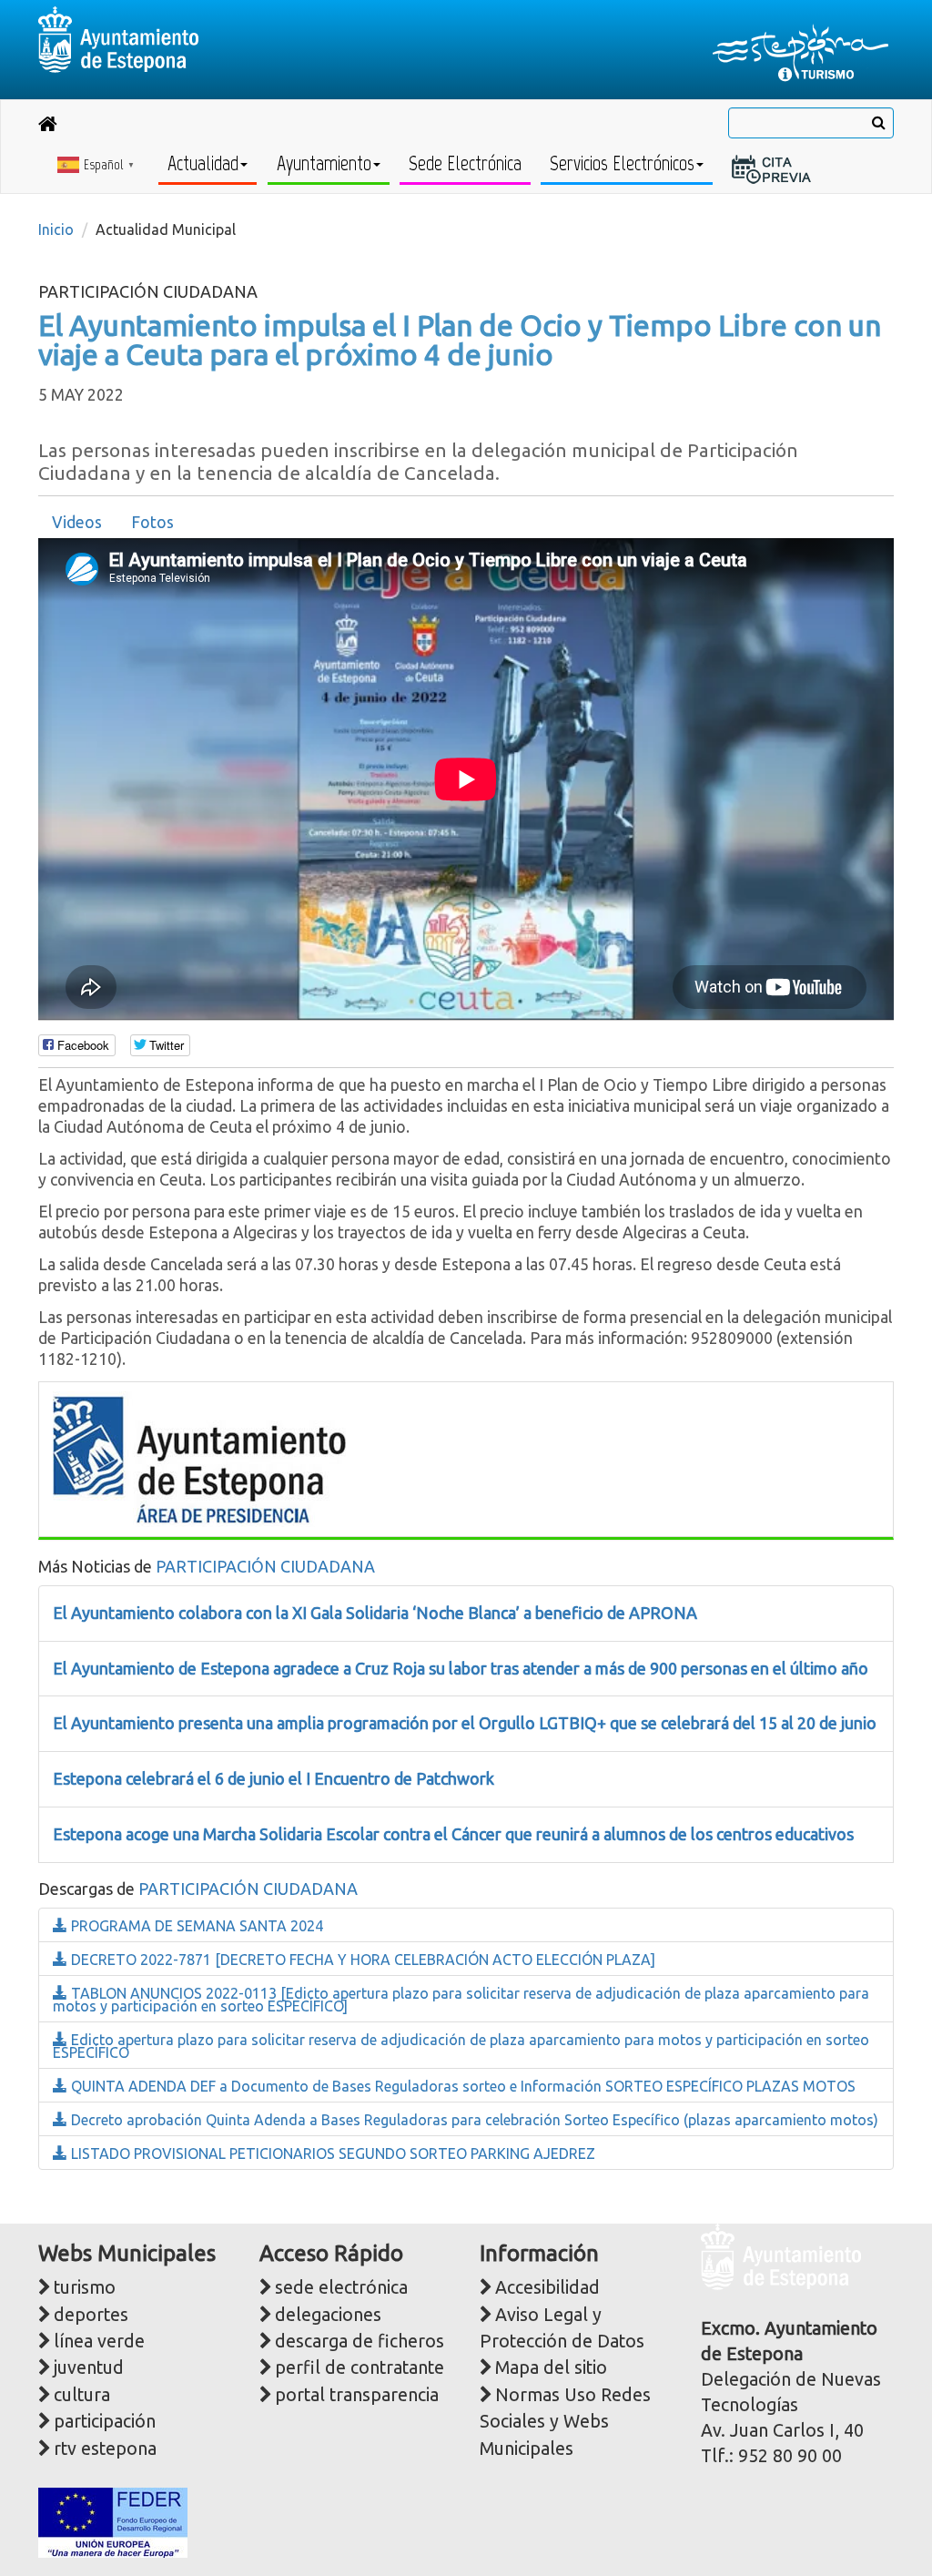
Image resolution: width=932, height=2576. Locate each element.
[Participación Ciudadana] (199, 1457)
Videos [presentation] (77, 522)
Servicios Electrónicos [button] (622, 163)
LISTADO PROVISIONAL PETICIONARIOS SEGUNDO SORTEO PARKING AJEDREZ (331, 2153)
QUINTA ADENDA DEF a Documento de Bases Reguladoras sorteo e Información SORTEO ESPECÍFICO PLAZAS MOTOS (461, 2086)
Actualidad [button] (203, 163)
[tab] (77, 523)
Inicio (56, 229)
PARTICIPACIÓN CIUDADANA (265, 1566)
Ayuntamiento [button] (324, 163)
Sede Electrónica (465, 163)
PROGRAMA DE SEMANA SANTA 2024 (195, 1926)
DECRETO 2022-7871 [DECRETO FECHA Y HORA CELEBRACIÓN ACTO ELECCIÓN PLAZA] (361, 1960)
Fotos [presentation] (152, 522)
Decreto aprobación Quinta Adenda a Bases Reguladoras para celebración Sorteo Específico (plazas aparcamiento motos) (473, 2120)
